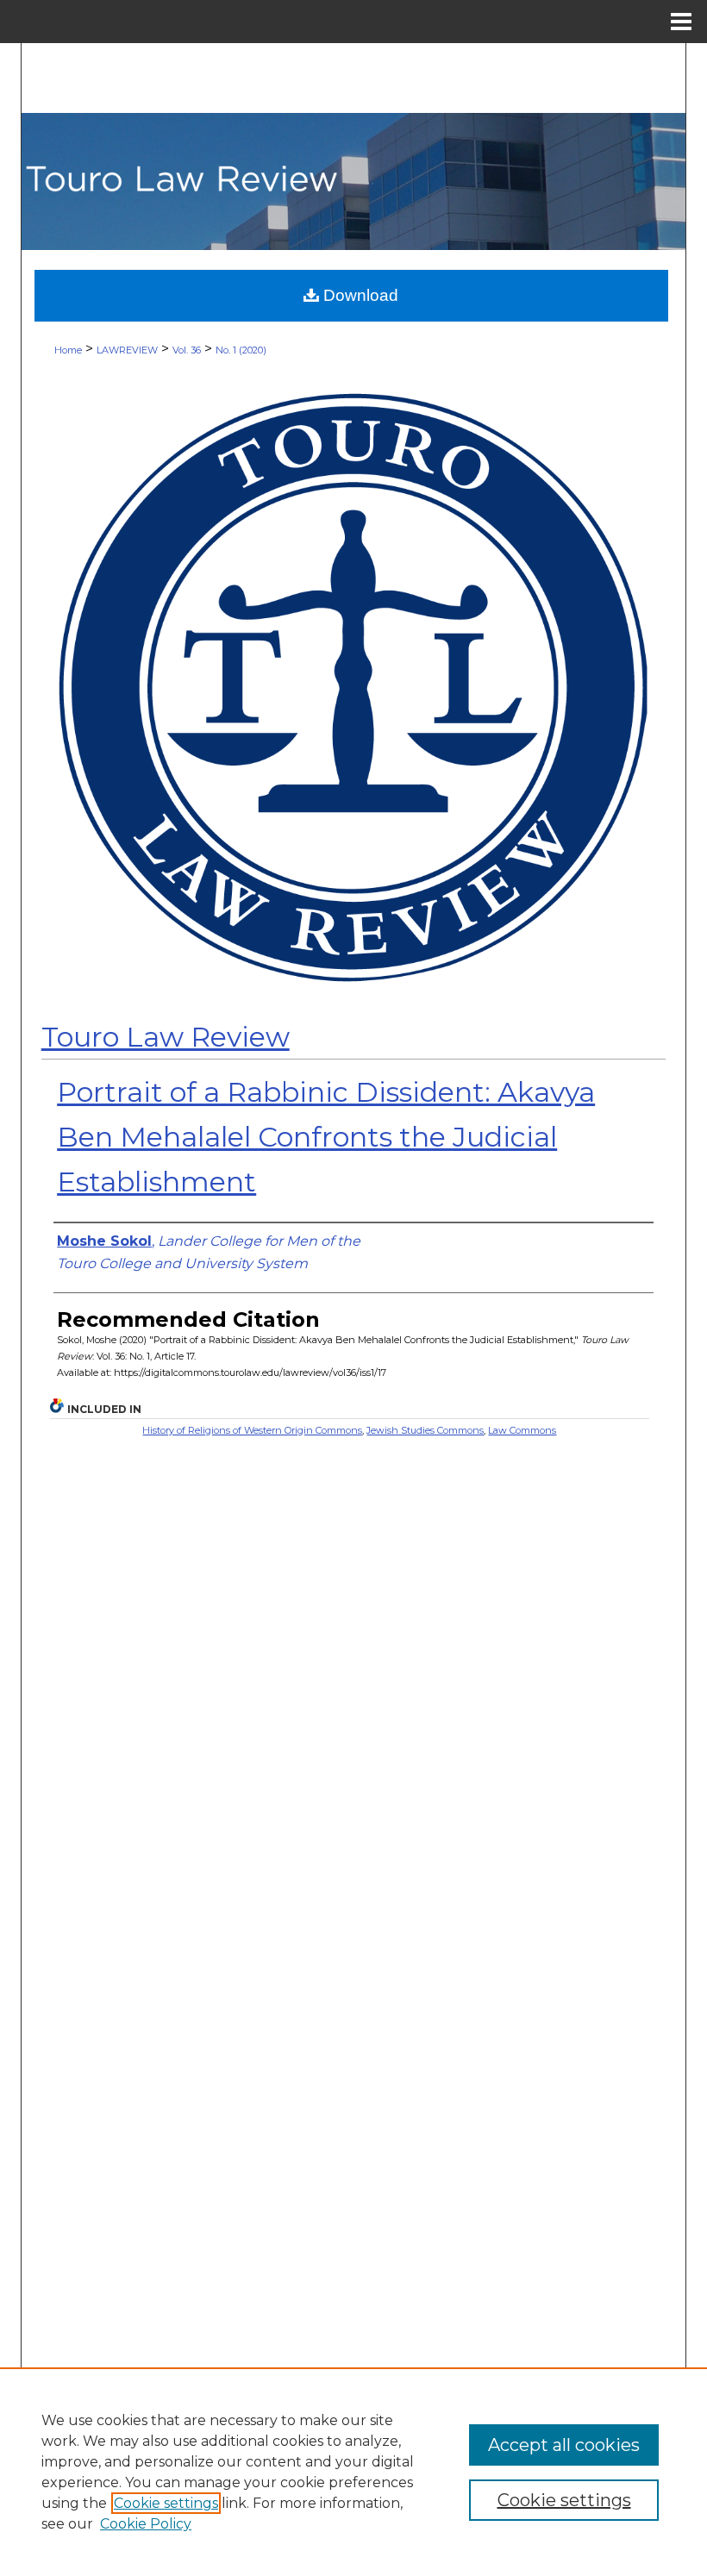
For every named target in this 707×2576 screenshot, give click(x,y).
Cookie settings (166, 2503)
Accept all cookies (564, 2445)
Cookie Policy (146, 2524)
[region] (353, 2472)
